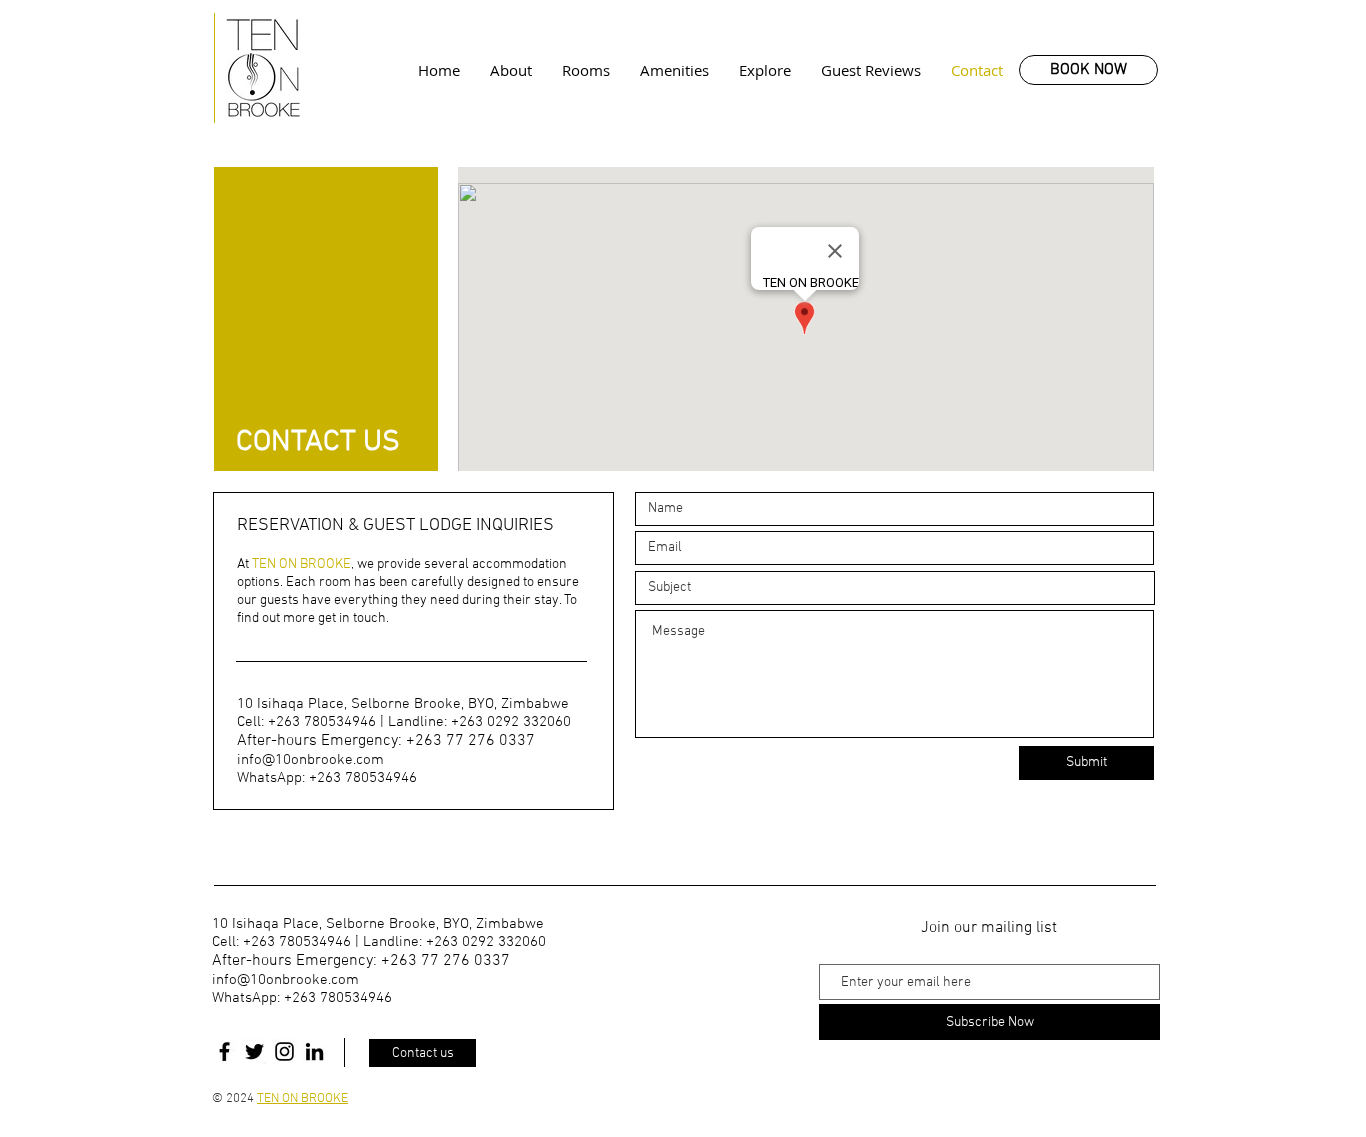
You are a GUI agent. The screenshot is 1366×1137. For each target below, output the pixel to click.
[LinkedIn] (314, 1051)
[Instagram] (284, 1051)
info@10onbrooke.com (310, 760)
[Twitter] (254, 1051)
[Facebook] (224, 1051)
